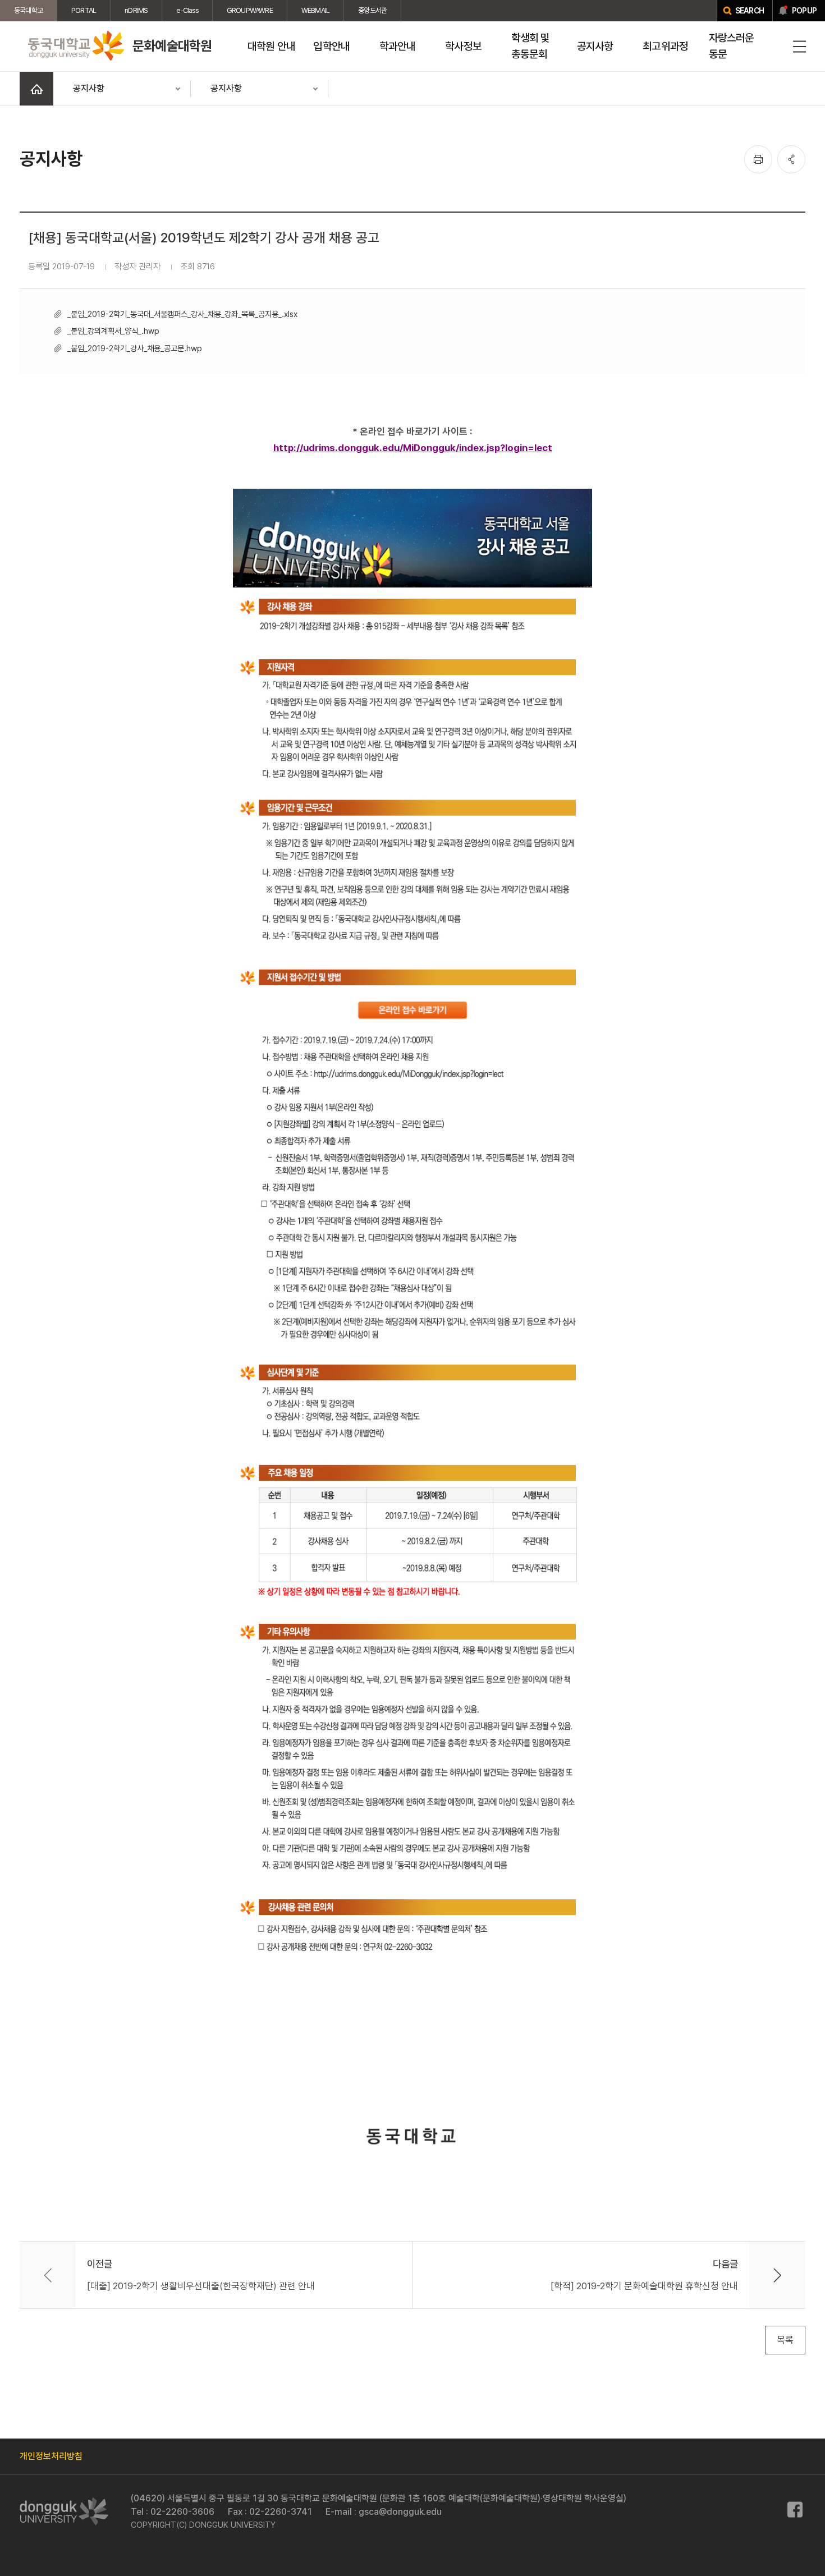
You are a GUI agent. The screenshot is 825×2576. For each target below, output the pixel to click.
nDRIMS (136, 10)
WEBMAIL (315, 10)
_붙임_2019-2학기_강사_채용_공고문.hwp (135, 348)
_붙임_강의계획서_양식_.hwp (113, 331)
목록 (785, 2340)
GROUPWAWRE (250, 10)
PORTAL (84, 10)
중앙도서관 (372, 10)
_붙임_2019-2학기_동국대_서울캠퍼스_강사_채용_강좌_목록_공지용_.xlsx (182, 314)
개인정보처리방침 (51, 2456)
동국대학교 (28, 10)
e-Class (187, 10)
